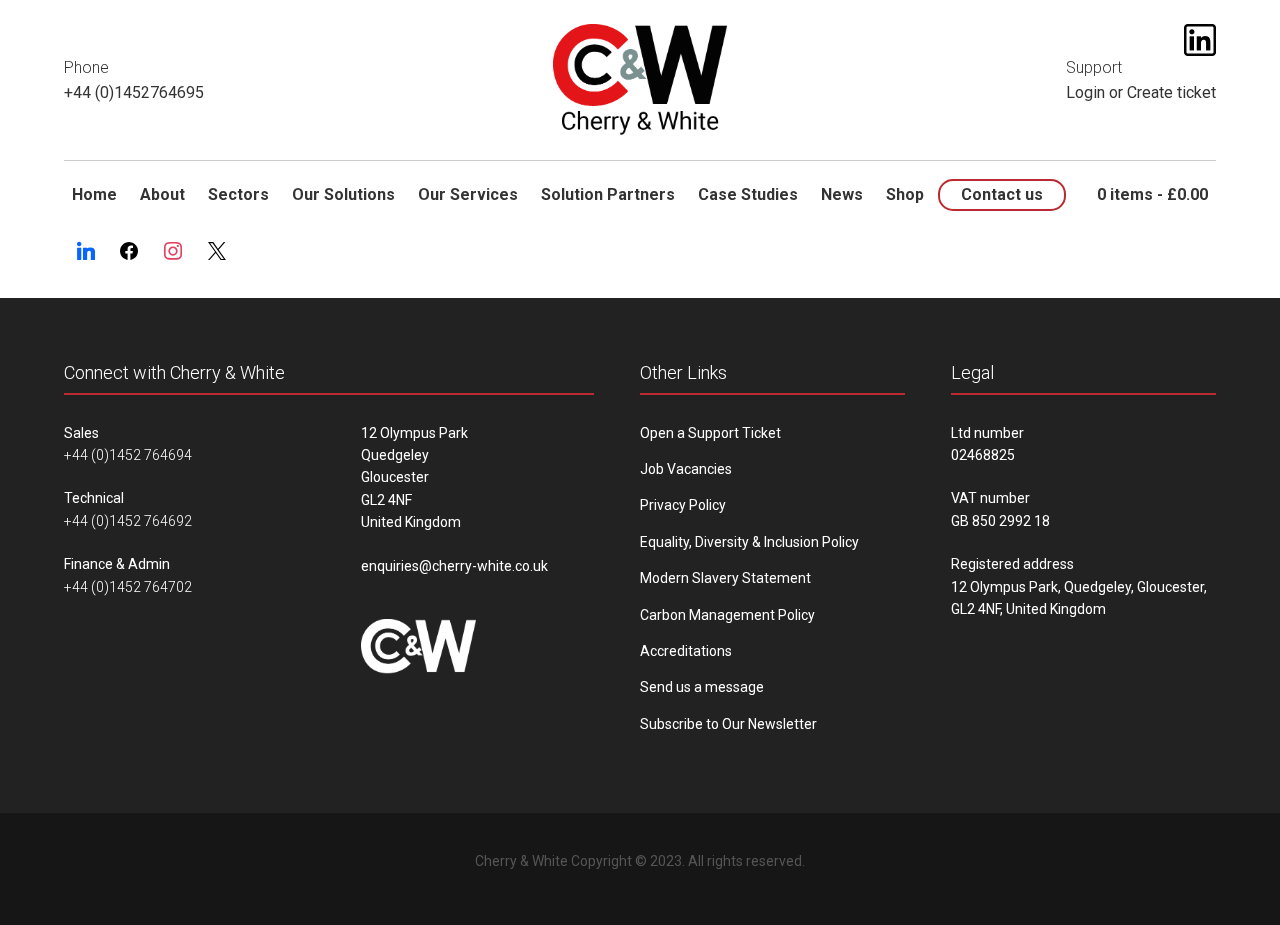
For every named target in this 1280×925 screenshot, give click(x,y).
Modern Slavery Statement (725, 578)
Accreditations (686, 651)
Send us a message (702, 687)
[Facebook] (130, 252)
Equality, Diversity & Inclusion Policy (749, 542)
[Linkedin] (86, 252)
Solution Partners (608, 194)
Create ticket (1171, 92)
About (162, 194)
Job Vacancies (686, 469)
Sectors (238, 194)
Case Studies (748, 194)
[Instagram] (173, 252)
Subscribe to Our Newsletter (728, 724)
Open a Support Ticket (710, 433)
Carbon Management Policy (727, 615)
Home (94, 194)
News (842, 194)
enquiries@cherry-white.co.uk (454, 566)
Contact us (1002, 194)
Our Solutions (343, 194)
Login (1085, 92)
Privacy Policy (683, 505)
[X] (217, 252)
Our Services (468, 194)
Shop (905, 194)
